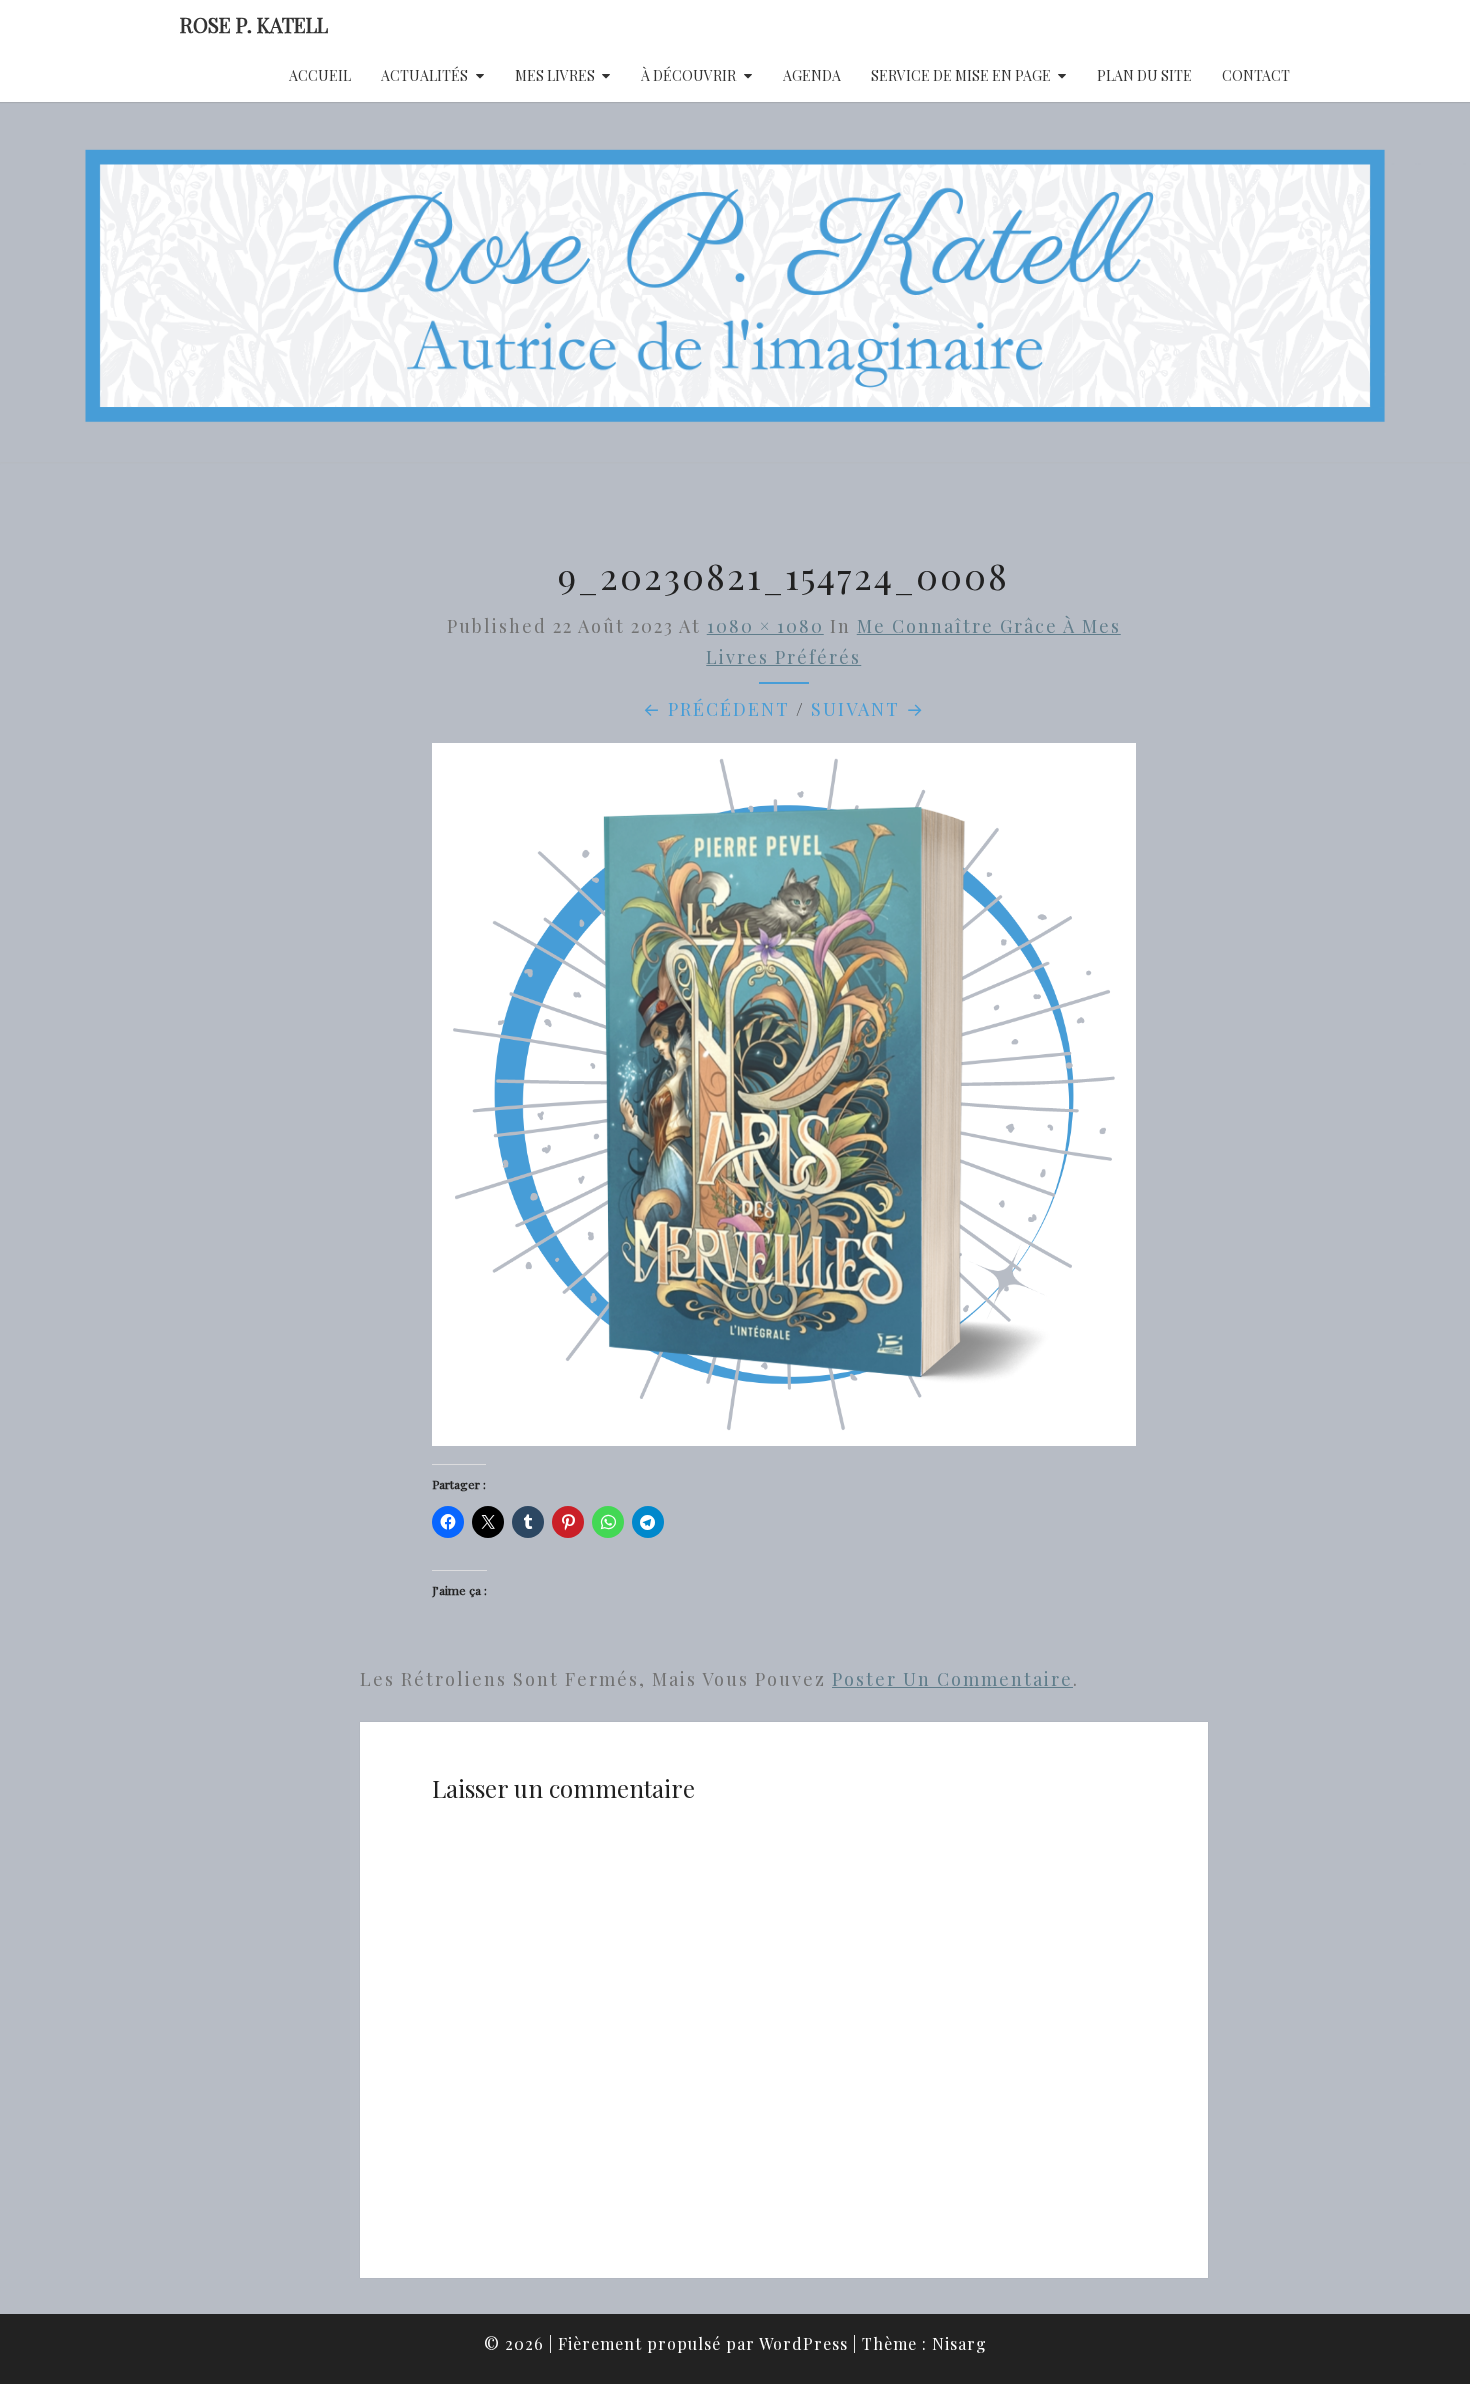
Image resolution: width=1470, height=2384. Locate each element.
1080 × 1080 (765, 626)
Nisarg (959, 2343)
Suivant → (868, 709)
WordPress (803, 2343)
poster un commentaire (952, 1679)
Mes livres (555, 75)
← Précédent (716, 709)
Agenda (812, 75)
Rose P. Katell (254, 24)
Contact (1256, 75)
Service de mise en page (961, 75)
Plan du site (1144, 75)
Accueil (320, 75)
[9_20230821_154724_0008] (784, 1101)
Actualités (424, 75)
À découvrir (688, 75)
